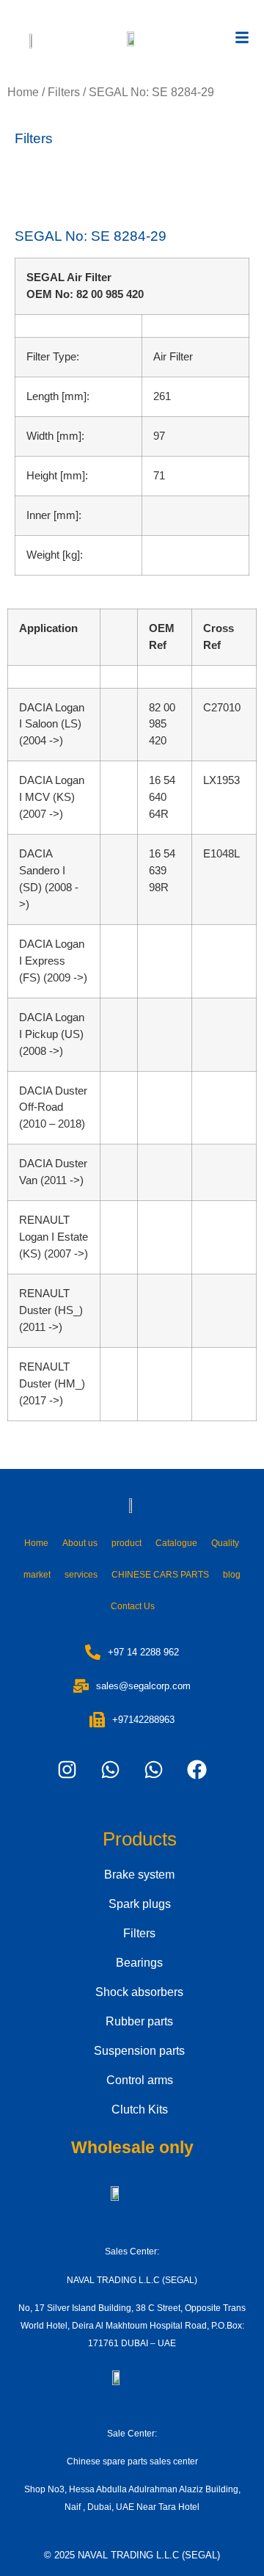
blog (232, 1575)
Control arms (140, 2080)
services (81, 1575)
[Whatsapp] (111, 1769)
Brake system (139, 1875)
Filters (64, 92)
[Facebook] (197, 1769)
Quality (225, 1543)
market (37, 1575)
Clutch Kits (140, 2109)
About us (80, 1543)
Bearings (139, 1963)
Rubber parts (139, 2021)
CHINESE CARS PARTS (160, 1575)
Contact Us (133, 1606)
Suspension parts (139, 2051)
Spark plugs (140, 1904)
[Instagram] (67, 1769)
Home (23, 92)
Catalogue (176, 1543)
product (126, 1543)
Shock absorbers (139, 1992)
